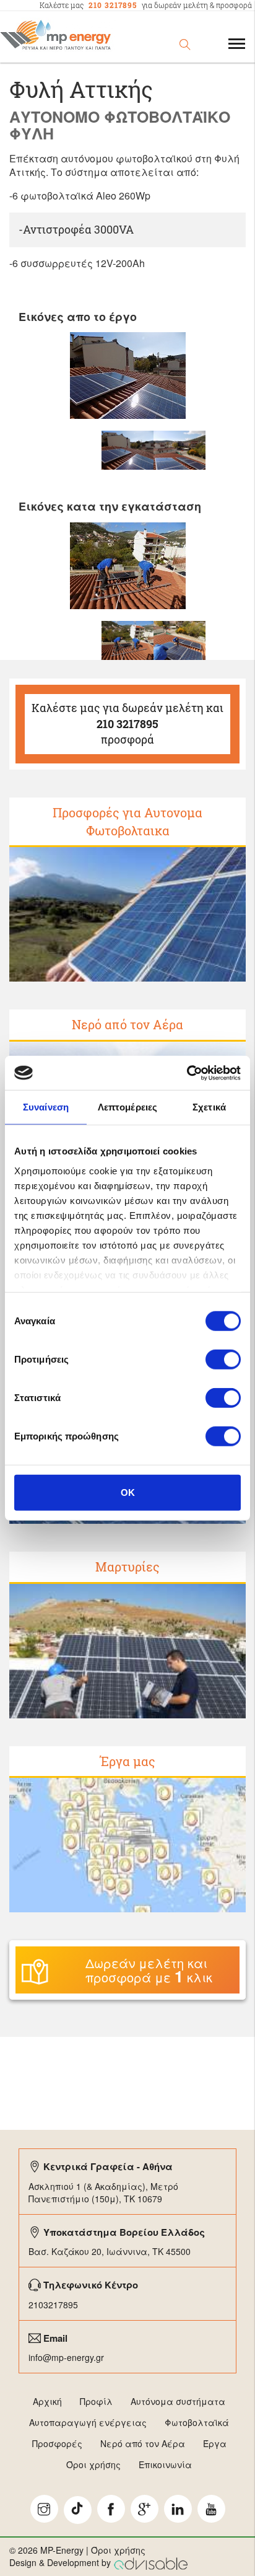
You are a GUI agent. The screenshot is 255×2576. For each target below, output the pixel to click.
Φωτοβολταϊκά (197, 2422)
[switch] (223, 1360)
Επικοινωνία (165, 2464)
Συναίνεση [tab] (46, 1107)
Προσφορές (57, 2443)
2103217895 (53, 2305)
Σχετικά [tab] (209, 1107)
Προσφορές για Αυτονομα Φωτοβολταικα (127, 821)
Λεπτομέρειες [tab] (127, 1107)
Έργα (215, 2443)
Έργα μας (128, 1761)
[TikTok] (78, 2510)
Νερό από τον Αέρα (127, 1024)
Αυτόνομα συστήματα (178, 2401)
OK (128, 1492)
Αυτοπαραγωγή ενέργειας (88, 2422)
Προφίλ (96, 2401)
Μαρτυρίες (127, 1567)
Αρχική (47, 2401)
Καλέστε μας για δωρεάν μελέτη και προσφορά (127, 723)
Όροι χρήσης (93, 2464)
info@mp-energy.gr (66, 2357)
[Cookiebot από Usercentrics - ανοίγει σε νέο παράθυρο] (187, 1073)
